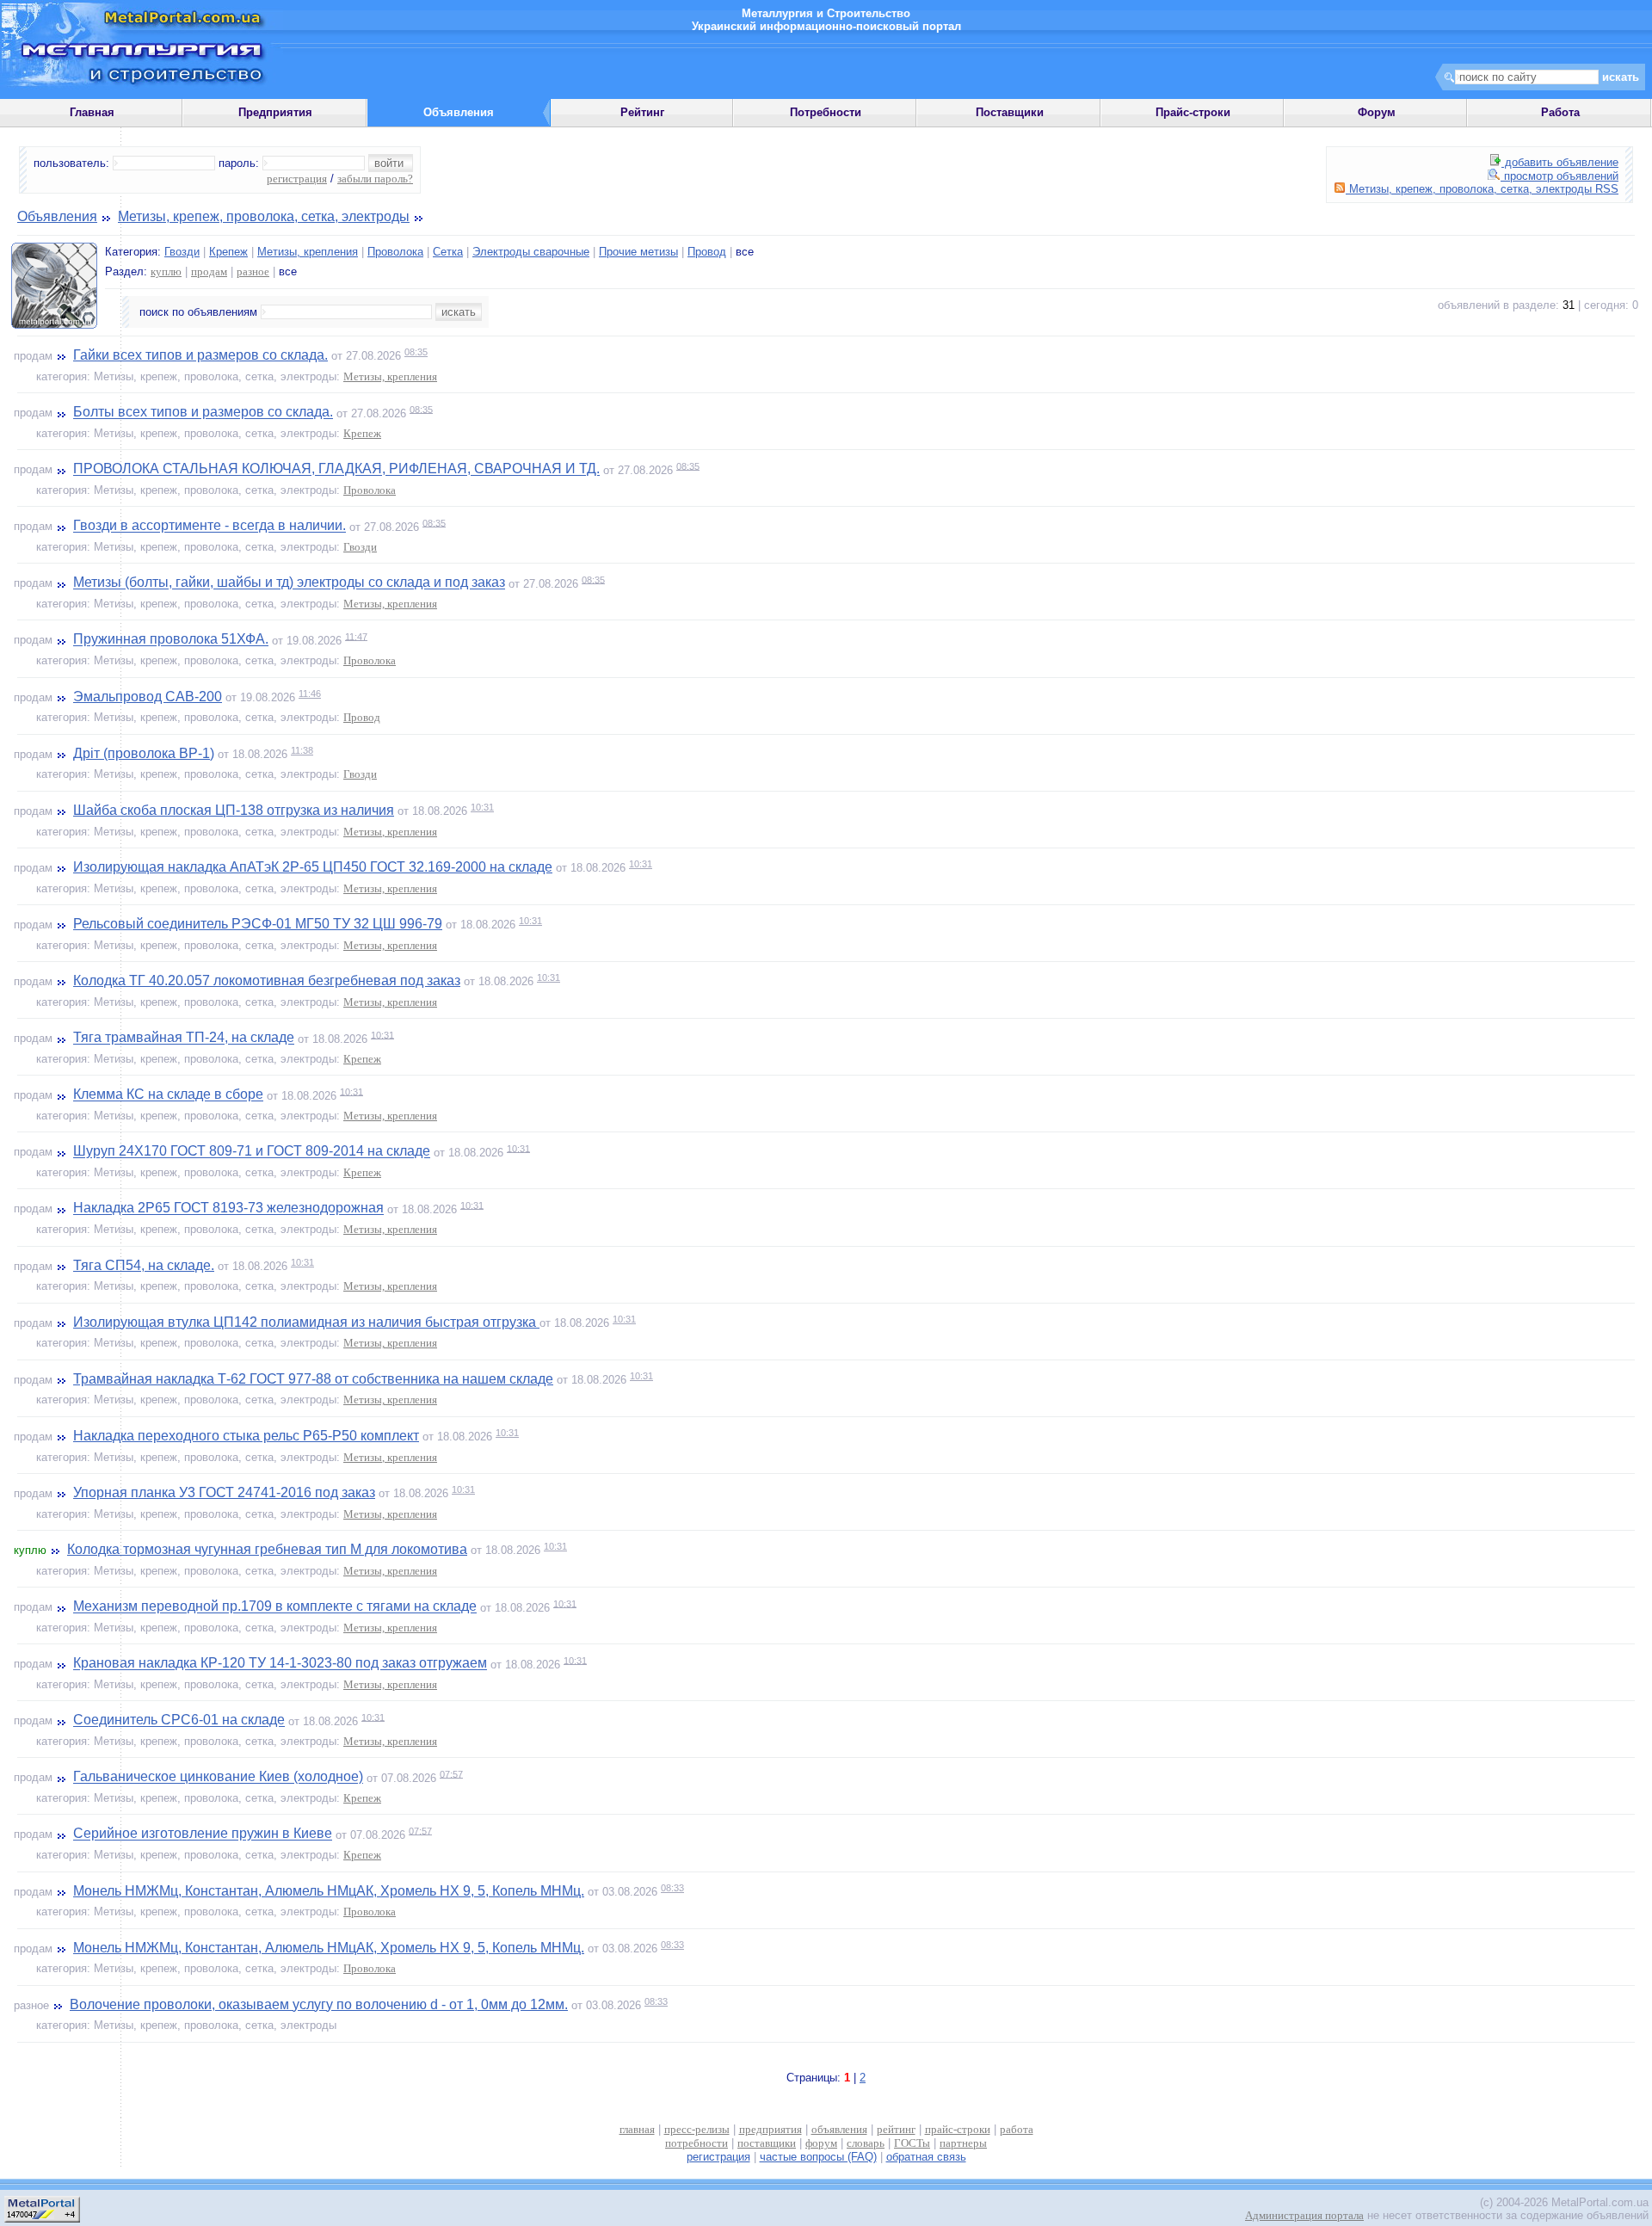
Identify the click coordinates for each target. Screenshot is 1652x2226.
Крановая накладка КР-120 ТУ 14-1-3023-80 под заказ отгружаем (280, 1664)
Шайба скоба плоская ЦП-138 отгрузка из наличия (234, 810)
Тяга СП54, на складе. (144, 1265)
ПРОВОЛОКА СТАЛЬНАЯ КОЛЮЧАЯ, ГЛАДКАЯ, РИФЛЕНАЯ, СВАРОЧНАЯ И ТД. (336, 469)
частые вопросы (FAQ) (818, 2157)
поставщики (767, 2143)
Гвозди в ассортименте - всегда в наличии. (210, 526)
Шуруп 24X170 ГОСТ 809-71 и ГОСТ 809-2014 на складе (252, 1152)
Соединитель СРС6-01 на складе (179, 1720)
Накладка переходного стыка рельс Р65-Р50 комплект (246, 1436)
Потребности (826, 112)
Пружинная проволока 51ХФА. (171, 640)
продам (209, 271)
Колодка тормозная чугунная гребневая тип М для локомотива (267, 1549)
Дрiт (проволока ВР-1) (144, 753)
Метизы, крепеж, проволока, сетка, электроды (264, 216)
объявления (839, 2129)
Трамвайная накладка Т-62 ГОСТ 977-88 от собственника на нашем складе (313, 1379)
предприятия (771, 2129)
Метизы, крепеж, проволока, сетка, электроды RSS (1482, 189)
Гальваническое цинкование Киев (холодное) (218, 1777)
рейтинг (896, 2129)
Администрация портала (1304, 2215)
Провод (707, 252)
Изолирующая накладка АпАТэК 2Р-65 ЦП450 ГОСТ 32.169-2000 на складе (313, 867)
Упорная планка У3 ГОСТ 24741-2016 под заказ (224, 1492)
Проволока (395, 252)
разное (253, 271)
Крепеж (228, 252)
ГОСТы (912, 2143)
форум (821, 2143)
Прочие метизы (638, 252)
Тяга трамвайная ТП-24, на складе (184, 1038)
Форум (1377, 112)
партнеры (963, 2143)
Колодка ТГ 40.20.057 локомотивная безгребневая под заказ (267, 980)
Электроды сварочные (531, 252)
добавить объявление (1560, 162)
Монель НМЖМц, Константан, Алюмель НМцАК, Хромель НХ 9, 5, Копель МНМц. (329, 1891)
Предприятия (275, 112)
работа (1017, 2129)
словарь (866, 2143)
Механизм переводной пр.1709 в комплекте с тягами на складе (275, 1607)
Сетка (448, 252)
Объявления (57, 216)
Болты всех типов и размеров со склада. (203, 413)
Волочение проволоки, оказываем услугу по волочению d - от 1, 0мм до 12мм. (319, 2004)
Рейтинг (642, 112)
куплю (166, 271)
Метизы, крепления (308, 252)
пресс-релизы (697, 2129)
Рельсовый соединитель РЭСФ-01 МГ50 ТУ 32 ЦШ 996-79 (258, 924)
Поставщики (1010, 112)
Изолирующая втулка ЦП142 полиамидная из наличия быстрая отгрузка (306, 1322)
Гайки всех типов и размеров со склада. (200, 355)
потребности (697, 2143)
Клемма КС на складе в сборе (168, 1095)
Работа (1560, 112)
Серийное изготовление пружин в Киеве (203, 1834)
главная (637, 2129)
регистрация (297, 179)
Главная (92, 112)
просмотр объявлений (1560, 176)
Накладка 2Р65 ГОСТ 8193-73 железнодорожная (228, 1209)
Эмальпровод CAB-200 (148, 697)
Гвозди (182, 252)
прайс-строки (958, 2129)
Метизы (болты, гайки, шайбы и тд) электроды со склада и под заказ (289, 583)
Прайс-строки (1193, 112)
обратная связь (926, 2157)
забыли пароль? (375, 179)
